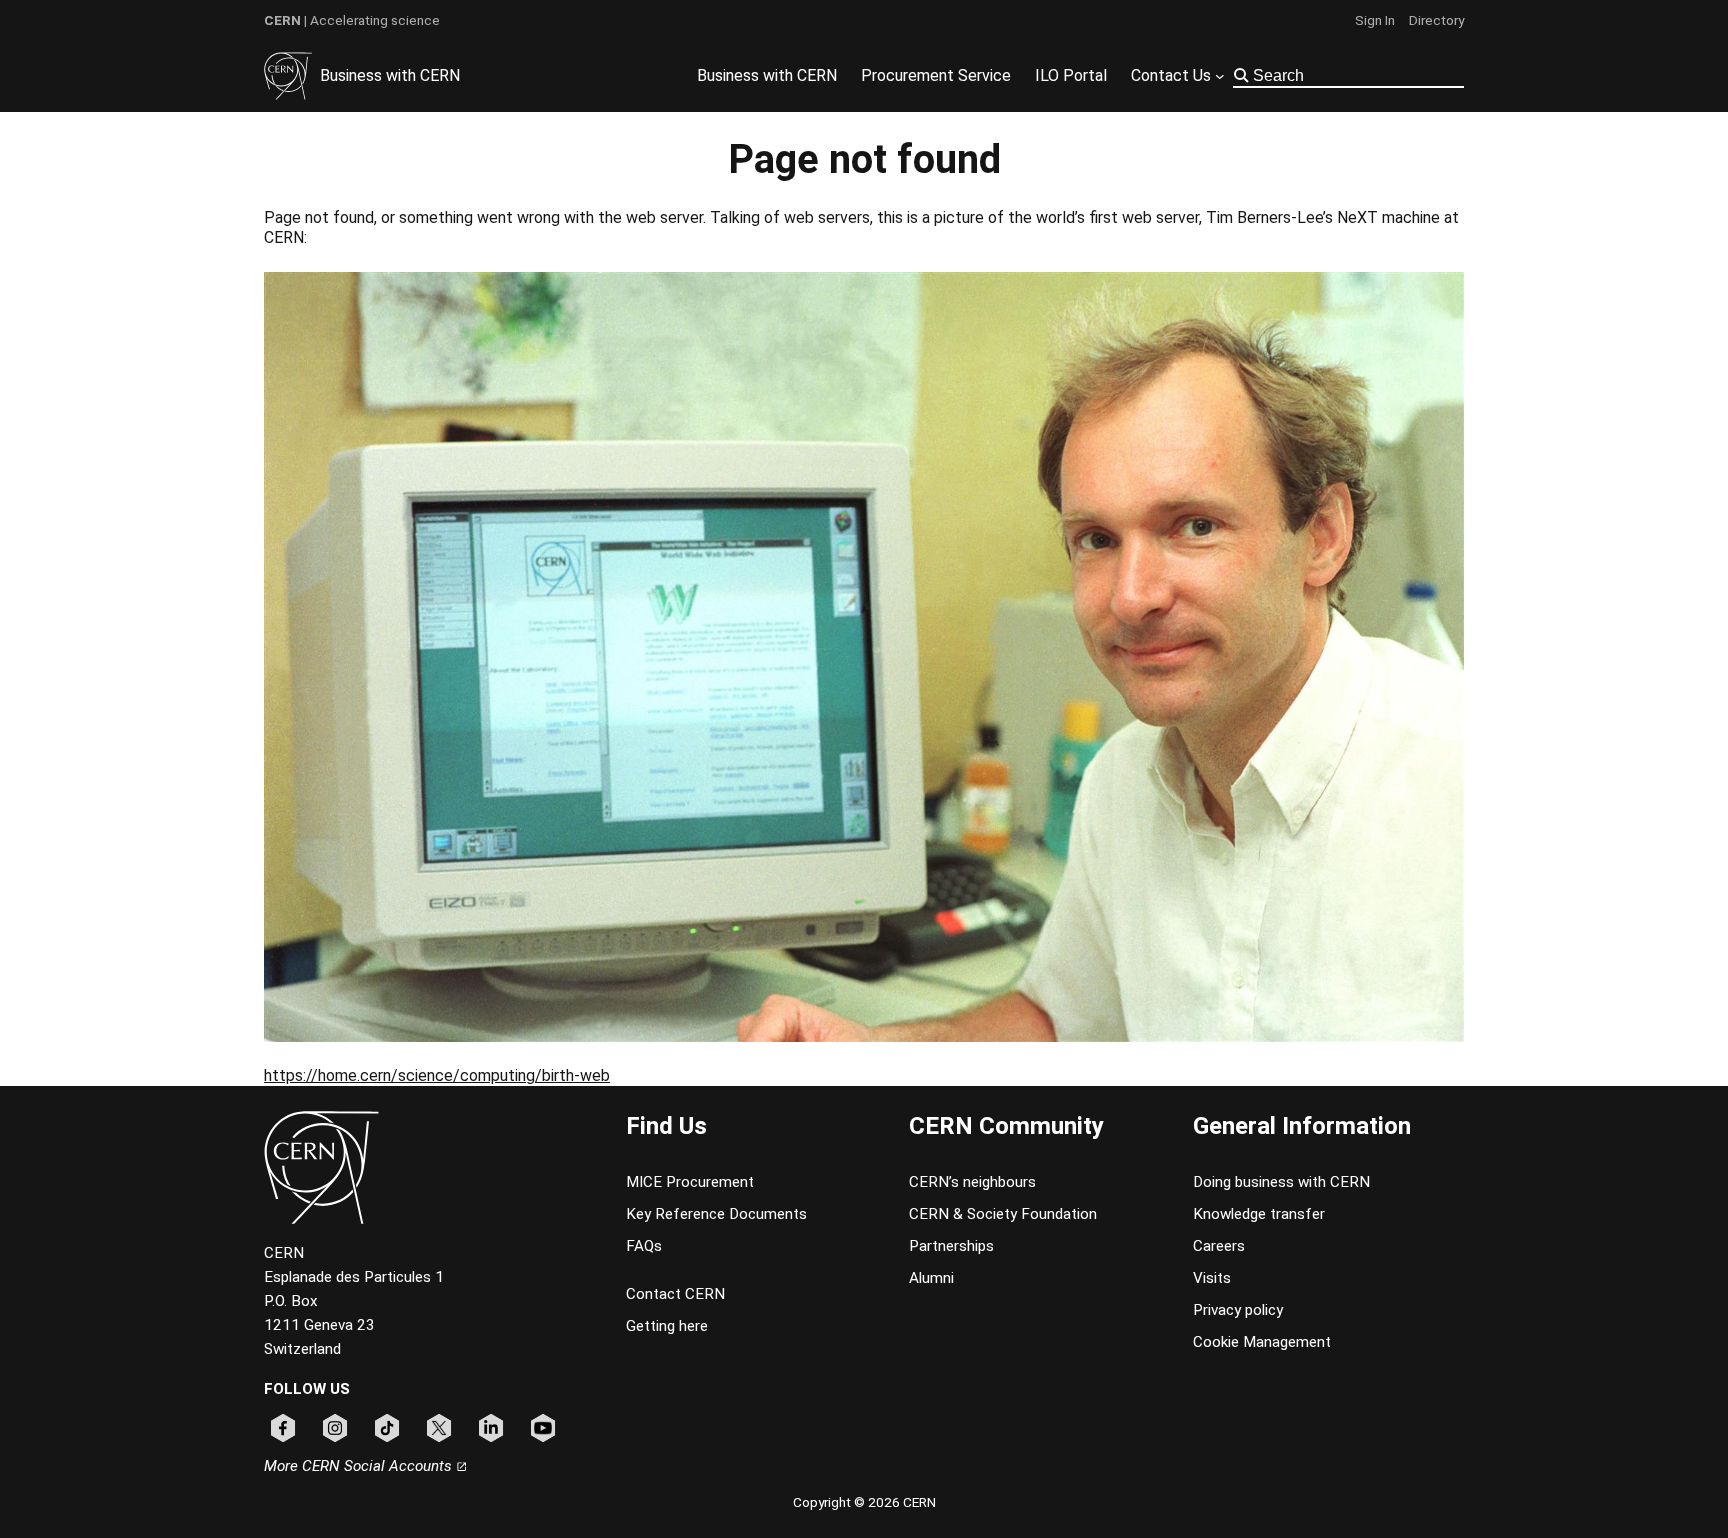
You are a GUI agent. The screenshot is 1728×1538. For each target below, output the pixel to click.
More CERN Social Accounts (360, 1466)
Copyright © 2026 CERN (864, 1502)
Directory (1436, 20)
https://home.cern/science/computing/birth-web (437, 1075)
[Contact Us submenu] (1220, 76)
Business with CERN (390, 75)
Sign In (1375, 20)
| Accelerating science (352, 20)
